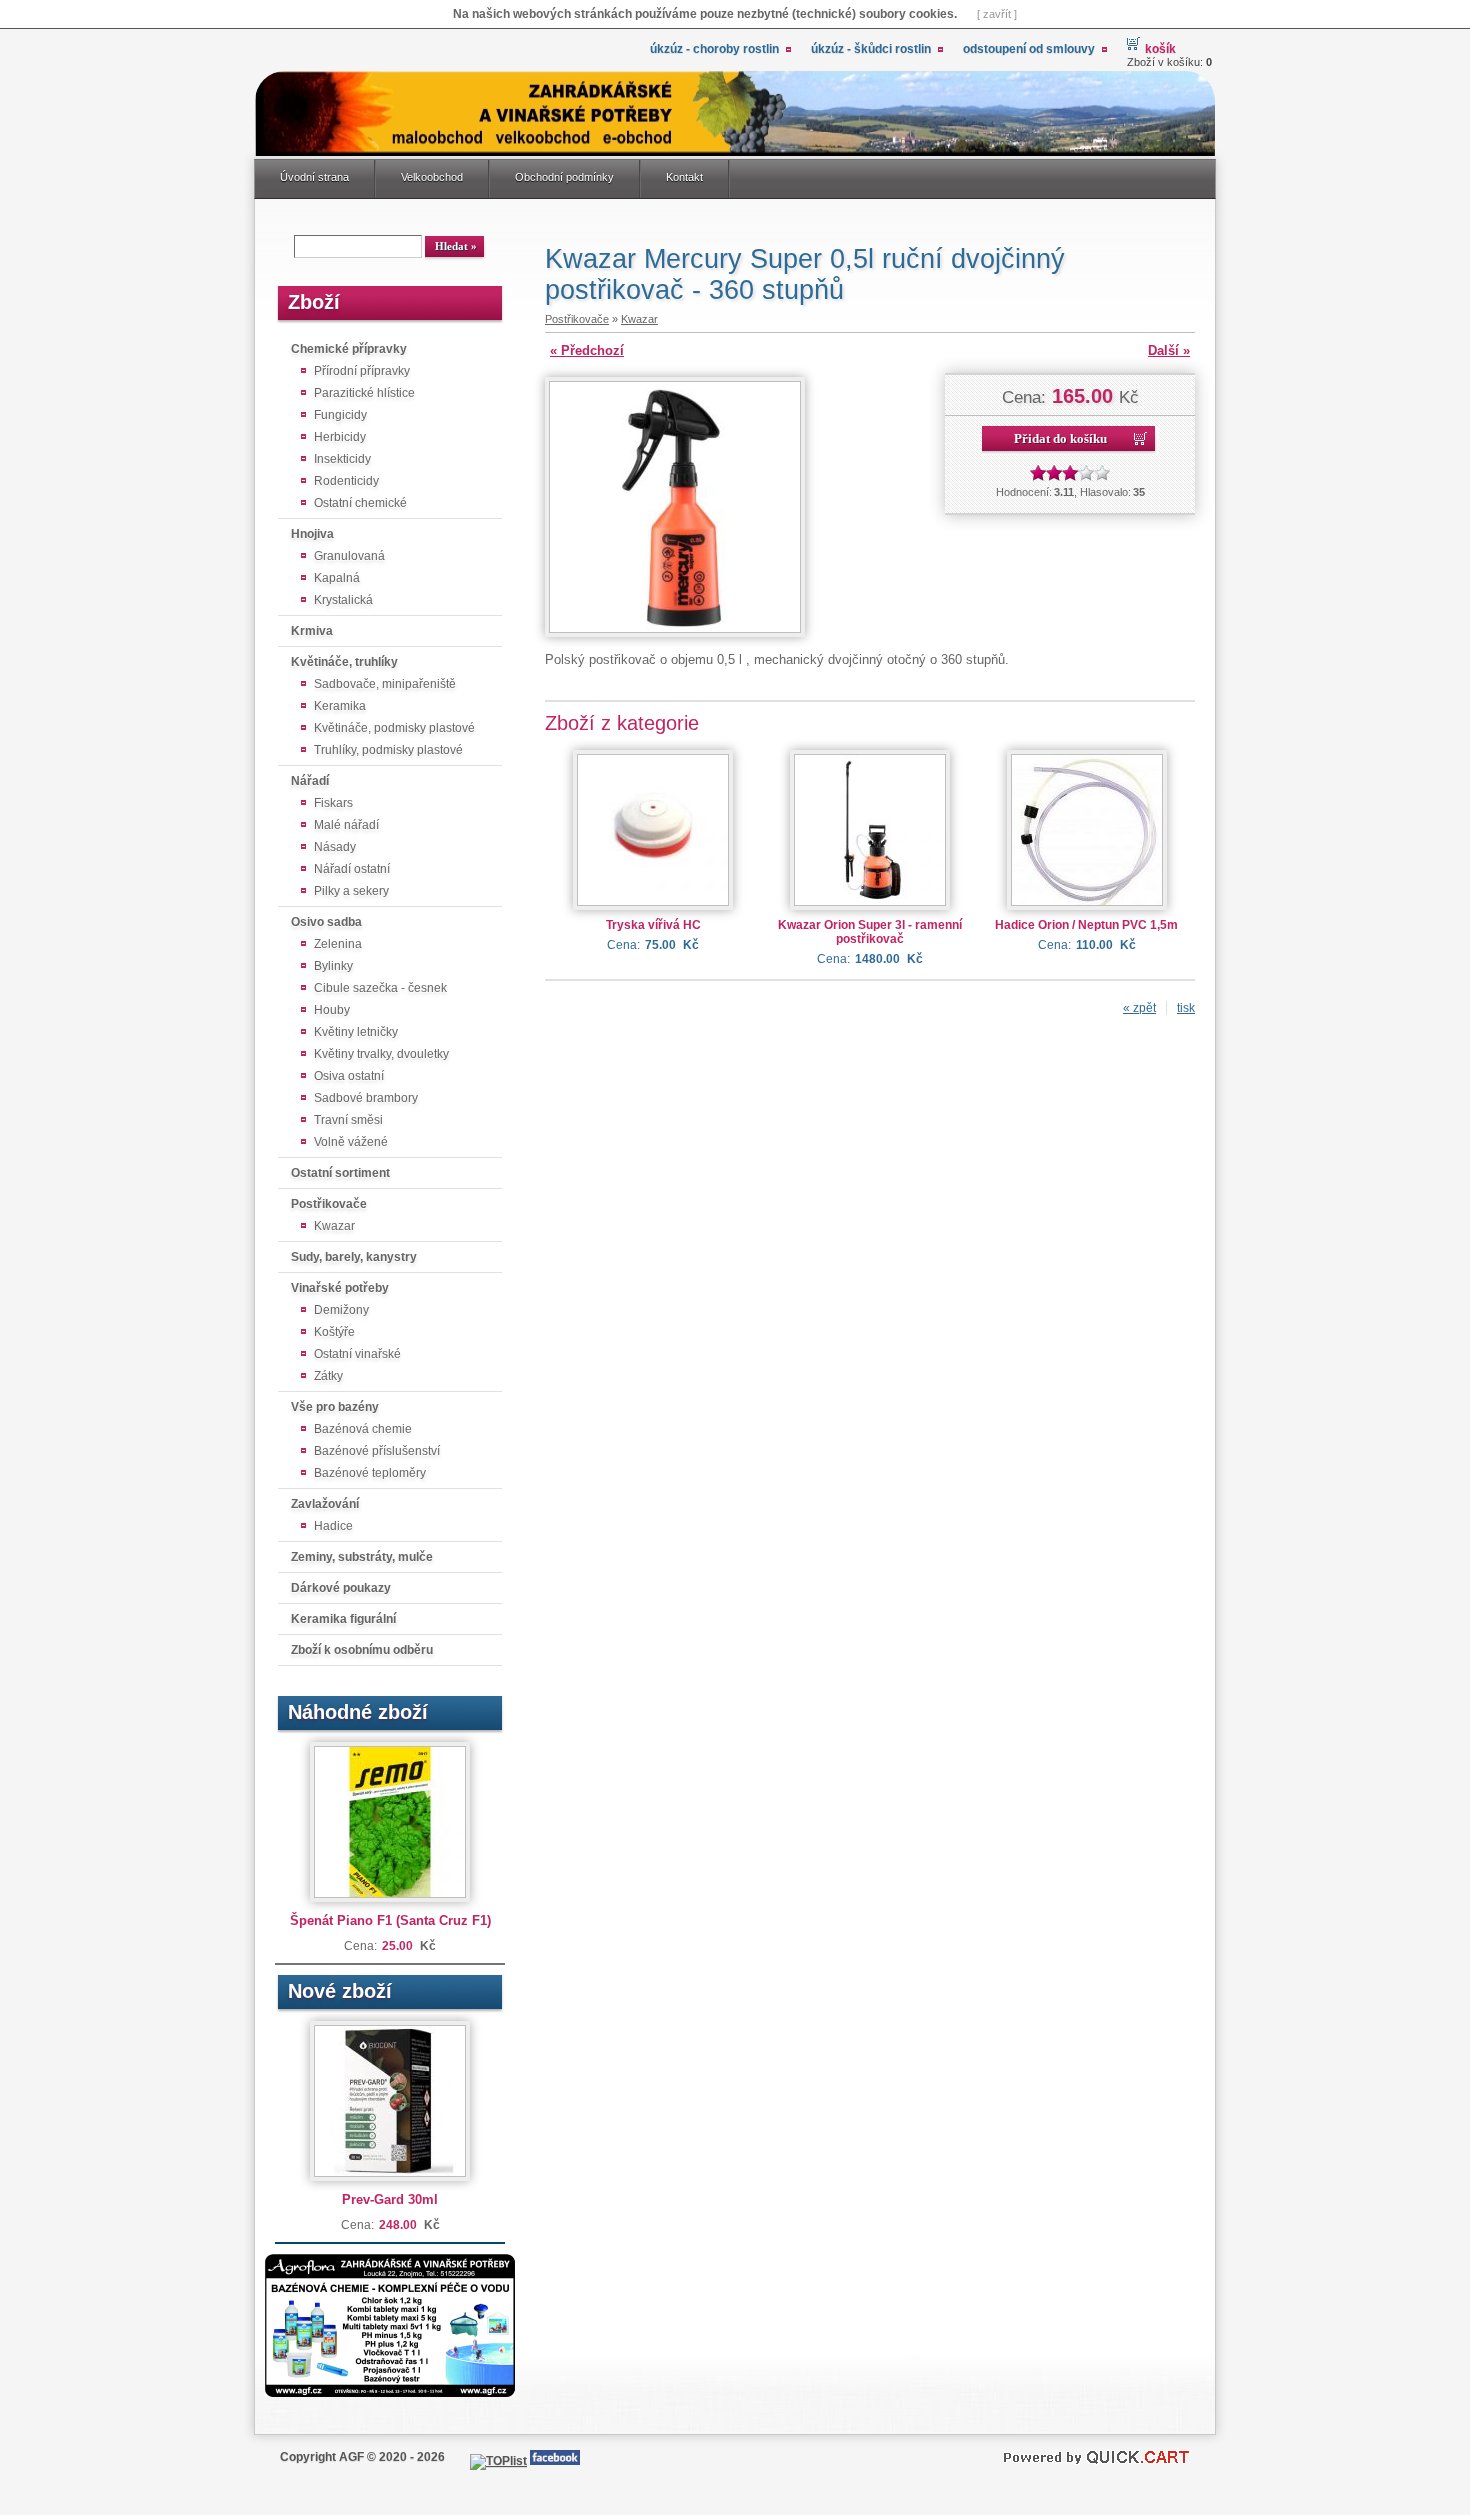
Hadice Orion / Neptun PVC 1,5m (1086, 925)
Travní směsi (348, 1120)
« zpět (1139, 1008)
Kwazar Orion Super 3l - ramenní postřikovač (870, 932)
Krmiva (312, 631)
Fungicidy (340, 415)
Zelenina (338, 944)
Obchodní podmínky (564, 177)
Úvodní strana (314, 177)
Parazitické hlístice (364, 393)
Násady (335, 847)
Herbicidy (340, 437)
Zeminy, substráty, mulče (362, 1557)
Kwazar (334, 1226)
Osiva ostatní (349, 1076)
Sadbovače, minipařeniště (385, 684)
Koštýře (334, 1332)
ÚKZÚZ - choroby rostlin (714, 49)
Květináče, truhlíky (344, 662)
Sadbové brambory (366, 1098)
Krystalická (343, 600)
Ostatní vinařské (357, 1354)
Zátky (328, 1376)
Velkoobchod (432, 177)
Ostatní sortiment (340, 1173)
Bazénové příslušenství (377, 1451)
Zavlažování (325, 1504)
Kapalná (337, 578)
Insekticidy (342, 459)
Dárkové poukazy (341, 1588)
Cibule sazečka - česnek (380, 988)
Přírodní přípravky (362, 371)
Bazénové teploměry (370, 1473)
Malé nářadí (346, 825)
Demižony (341, 1310)
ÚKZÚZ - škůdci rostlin (871, 49)
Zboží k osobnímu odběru (362, 1650)
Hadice (333, 1526)
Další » (1169, 350)
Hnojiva (312, 534)
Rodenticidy (346, 481)
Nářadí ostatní (352, 869)
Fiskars (333, 803)
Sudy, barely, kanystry (354, 1257)
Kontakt (684, 177)
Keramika (340, 706)
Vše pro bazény (335, 1407)
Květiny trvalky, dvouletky (381, 1054)
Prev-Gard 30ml (390, 2199)
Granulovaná (349, 556)
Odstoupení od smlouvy (1029, 49)
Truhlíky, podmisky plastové (388, 750)
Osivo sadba (326, 922)
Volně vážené (351, 1142)
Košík (1160, 49)
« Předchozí (587, 350)
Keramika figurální (343, 1619)
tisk (1186, 1008)
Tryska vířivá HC (653, 925)
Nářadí (310, 781)
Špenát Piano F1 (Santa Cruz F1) (390, 1920)
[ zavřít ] (997, 14)
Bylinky (333, 966)
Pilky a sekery (351, 891)
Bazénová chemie (363, 1429)
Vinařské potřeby (340, 1288)
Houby (332, 1010)
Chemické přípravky (349, 349)
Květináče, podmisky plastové (394, 728)
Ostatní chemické (360, 503)
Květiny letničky (356, 1032)
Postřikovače (329, 1204)
